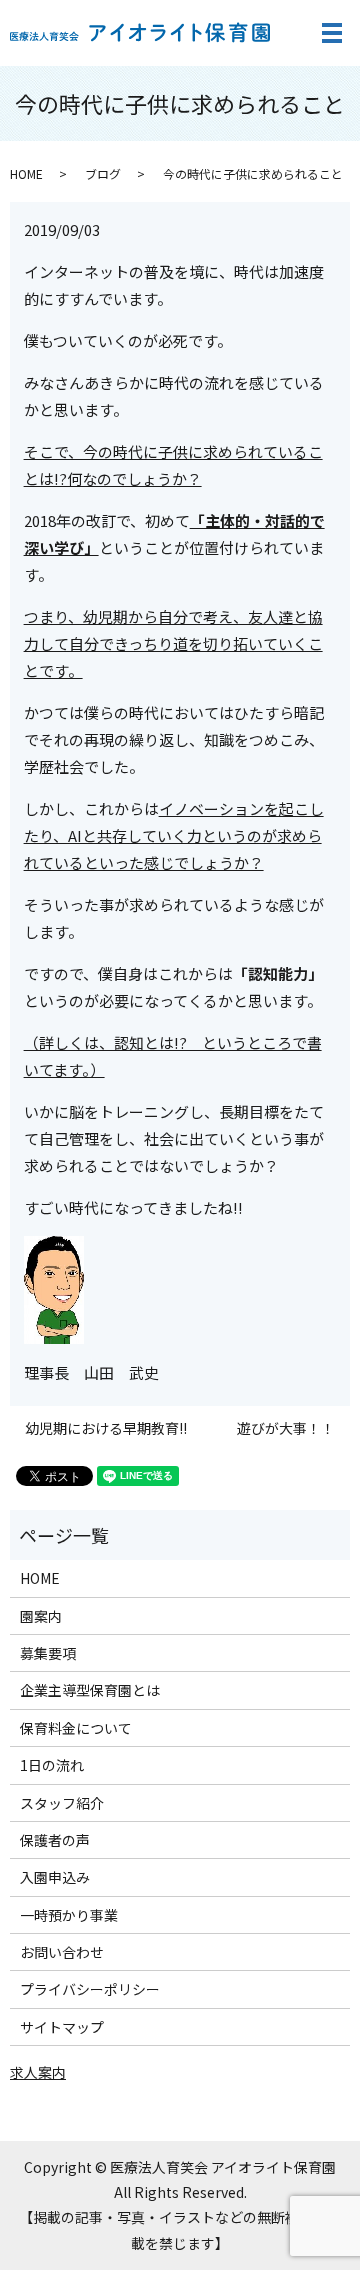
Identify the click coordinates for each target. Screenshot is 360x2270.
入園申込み (55, 1877)
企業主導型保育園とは (90, 1690)
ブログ (103, 173)
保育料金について (76, 1728)
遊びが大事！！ (286, 1428)
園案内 (41, 1616)
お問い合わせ (62, 1952)
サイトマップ (62, 2027)
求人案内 (38, 2072)
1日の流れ (52, 1765)
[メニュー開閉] (332, 33)
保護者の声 (55, 1840)
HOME (26, 173)
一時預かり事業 (69, 1915)
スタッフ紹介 (62, 1803)
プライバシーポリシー (90, 1989)
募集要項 (48, 1653)
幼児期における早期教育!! (106, 1428)
